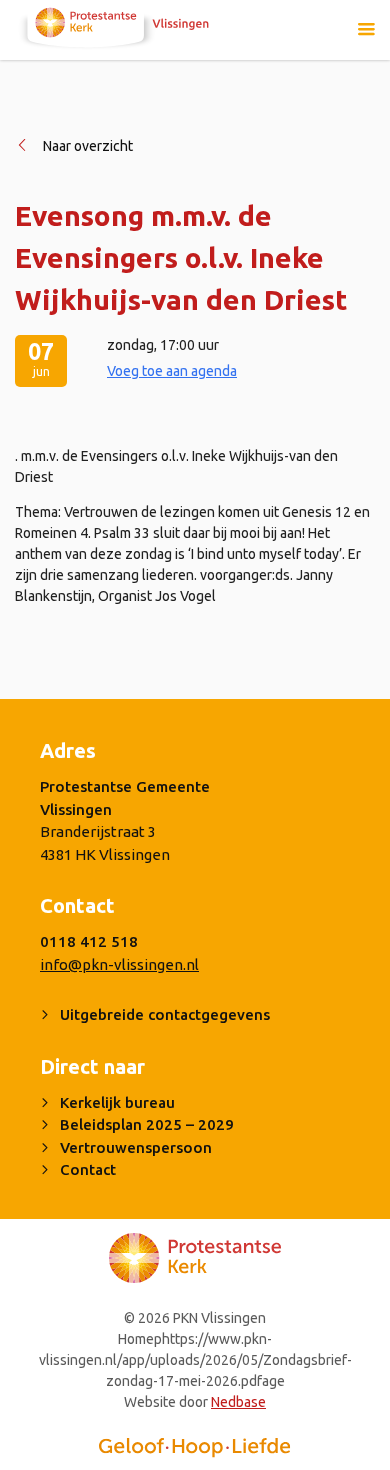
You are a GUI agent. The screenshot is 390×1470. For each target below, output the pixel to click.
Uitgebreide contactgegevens (165, 1014)
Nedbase (238, 1402)
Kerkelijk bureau (117, 1102)
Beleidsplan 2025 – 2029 (147, 1124)
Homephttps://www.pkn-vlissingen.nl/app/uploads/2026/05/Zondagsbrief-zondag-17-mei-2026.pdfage (195, 1360)
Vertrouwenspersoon (136, 1147)
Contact (88, 1169)
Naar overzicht (88, 146)
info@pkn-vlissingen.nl (119, 964)
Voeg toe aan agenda (172, 371)
